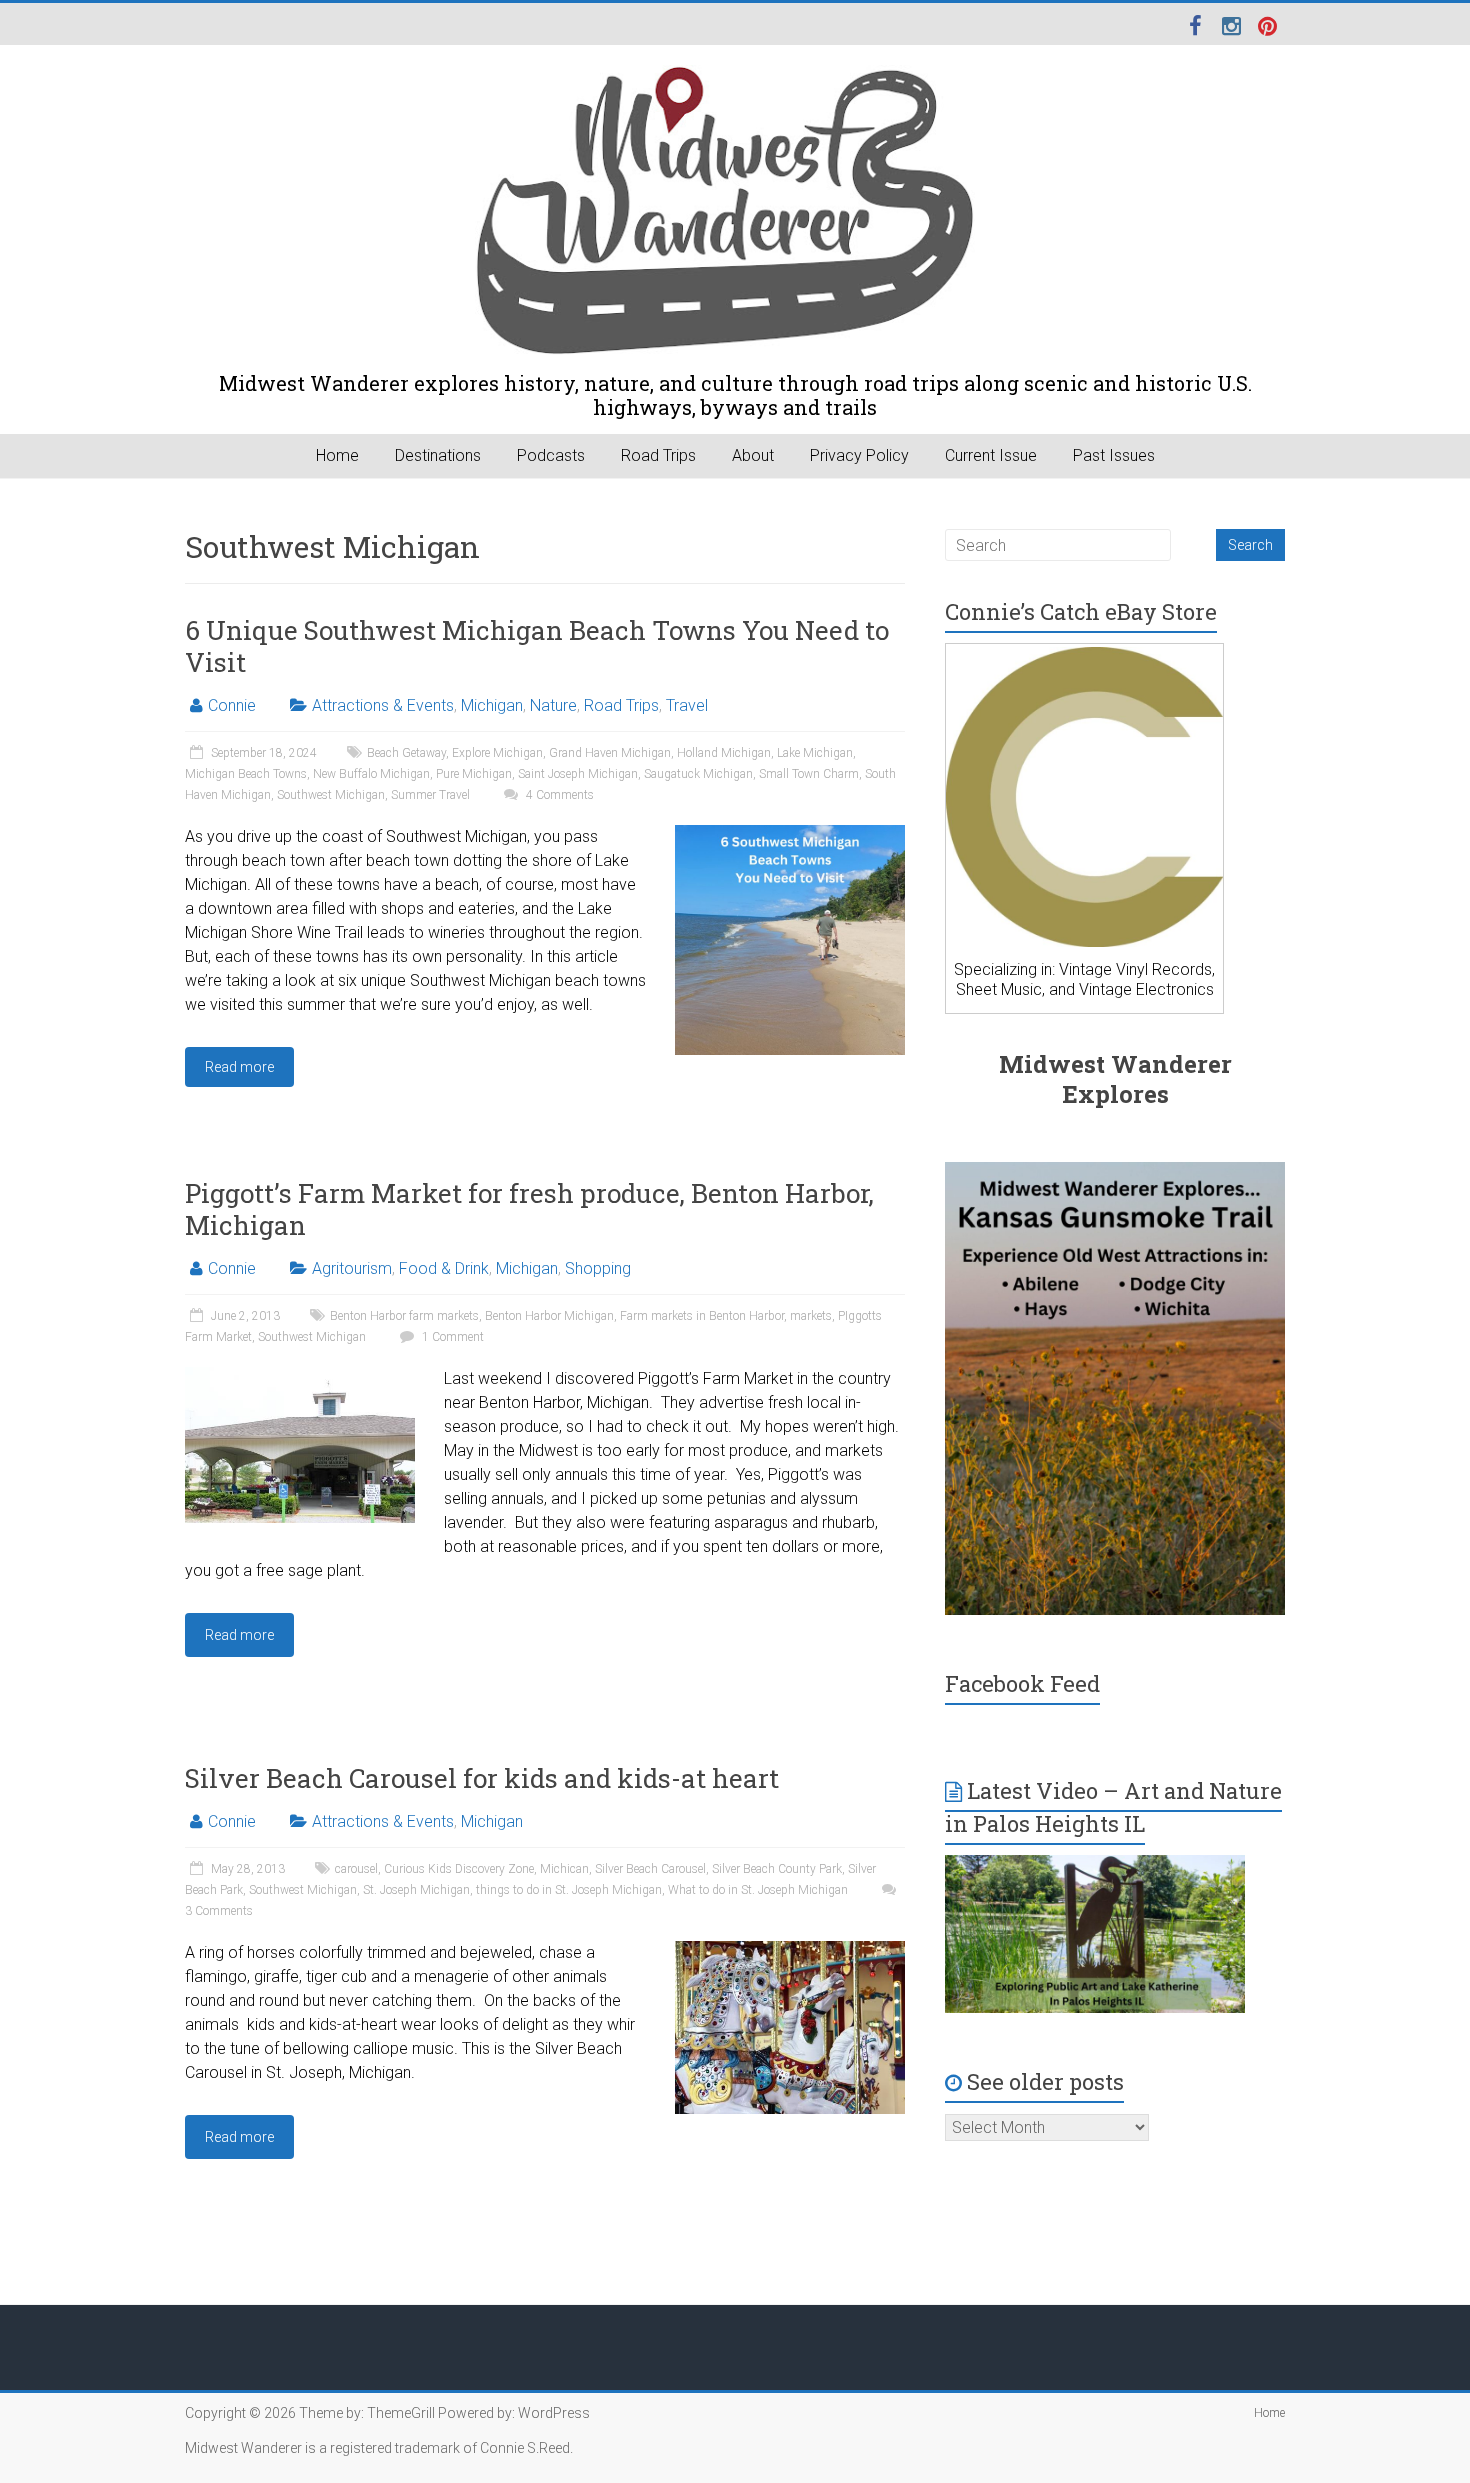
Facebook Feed (1022, 1683)
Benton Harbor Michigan (549, 1316)
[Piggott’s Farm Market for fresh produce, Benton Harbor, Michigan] (300, 1376)
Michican (564, 1869)
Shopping (598, 1268)
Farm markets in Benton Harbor (702, 1316)
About (753, 455)
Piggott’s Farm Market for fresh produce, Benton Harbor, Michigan (529, 1209)
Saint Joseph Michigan (578, 774)
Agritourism (352, 1268)
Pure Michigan (474, 774)
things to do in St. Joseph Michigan (569, 1890)
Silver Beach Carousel (650, 1869)
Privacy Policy (859, 455)
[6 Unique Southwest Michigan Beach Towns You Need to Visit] (790, 834)
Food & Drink (444, 1268)
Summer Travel (430, 795)
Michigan (492, 705)
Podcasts (551, 455)
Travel (687, 705)
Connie (232, 705)
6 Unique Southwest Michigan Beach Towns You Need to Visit (537, 646)
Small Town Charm (809, 774)
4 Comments (558, 795)
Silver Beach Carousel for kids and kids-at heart (482, 1778)
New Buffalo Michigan (371, 774)
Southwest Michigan (331, 795)
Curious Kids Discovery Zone (459, 1869)
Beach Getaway (406, 753)
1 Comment (451, 1337)
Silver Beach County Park (777, 1869)
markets (811, 1316)
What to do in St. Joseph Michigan (758, 1890)
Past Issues (1114, 455)
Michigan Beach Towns (246, 774)
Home (337, 455)
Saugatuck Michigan (698, 774)
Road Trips (658, 455)
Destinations (438, 455)
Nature (553, 705)
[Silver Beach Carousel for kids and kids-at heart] (790, 1950)
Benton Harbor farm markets (404, 1316)
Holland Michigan (724, 753)
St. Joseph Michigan (416, 1890)
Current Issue (991, 455)
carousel (356, 1869)
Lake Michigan (815, 753)
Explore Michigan (497, 753)
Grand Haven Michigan (610, 753)
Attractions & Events (383, 705)
